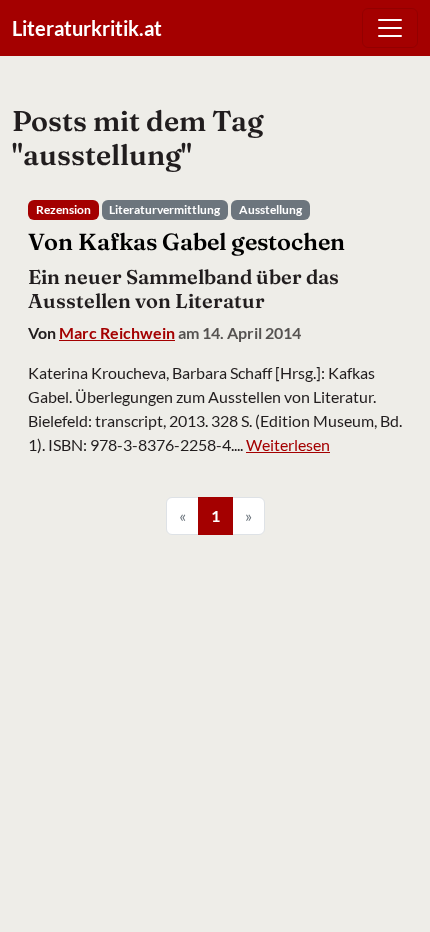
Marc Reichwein (117, 332)
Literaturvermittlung (164, 209)
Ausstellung (270, 209)
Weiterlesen (288, 444)
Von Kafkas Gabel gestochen (186, 241)
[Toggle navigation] (390, 28)
